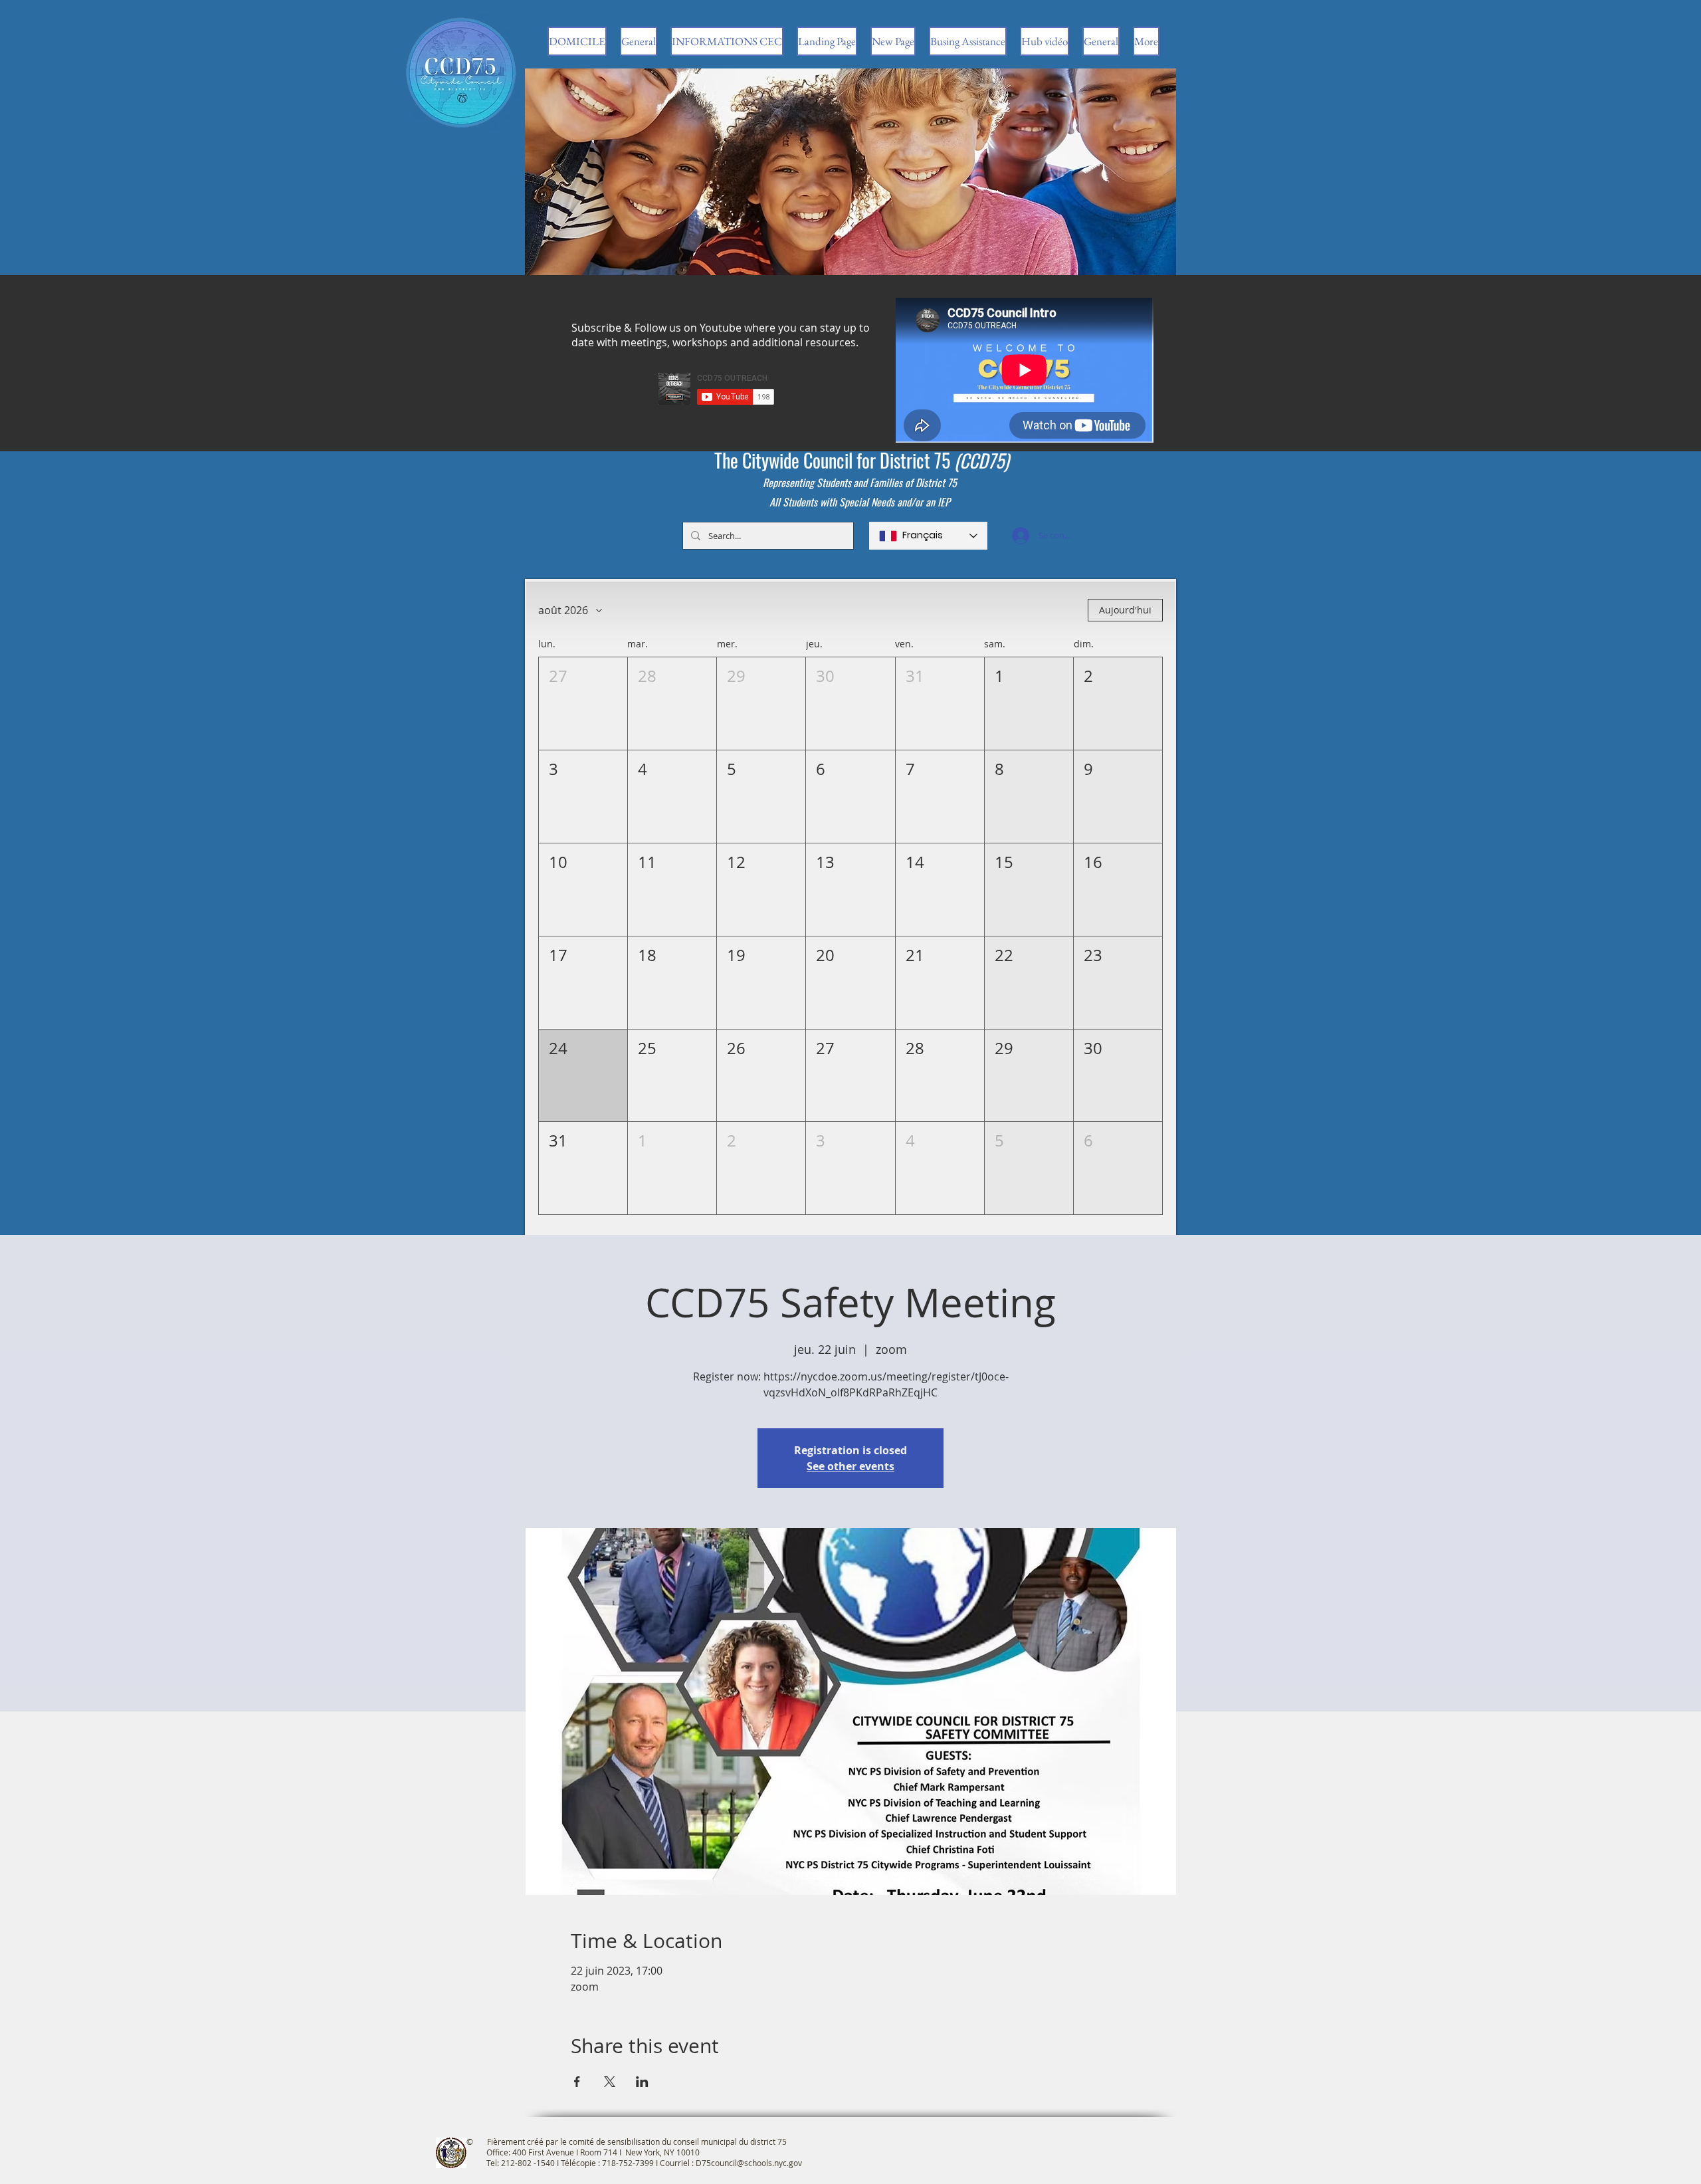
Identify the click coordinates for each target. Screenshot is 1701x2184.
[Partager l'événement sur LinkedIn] (642, 2082)
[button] (583, 704)
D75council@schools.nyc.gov (749, 2163)
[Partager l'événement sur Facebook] (577, 2082)
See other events (850, 1466)
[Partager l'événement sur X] (610, 2082)
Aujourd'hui (1125, 610)
